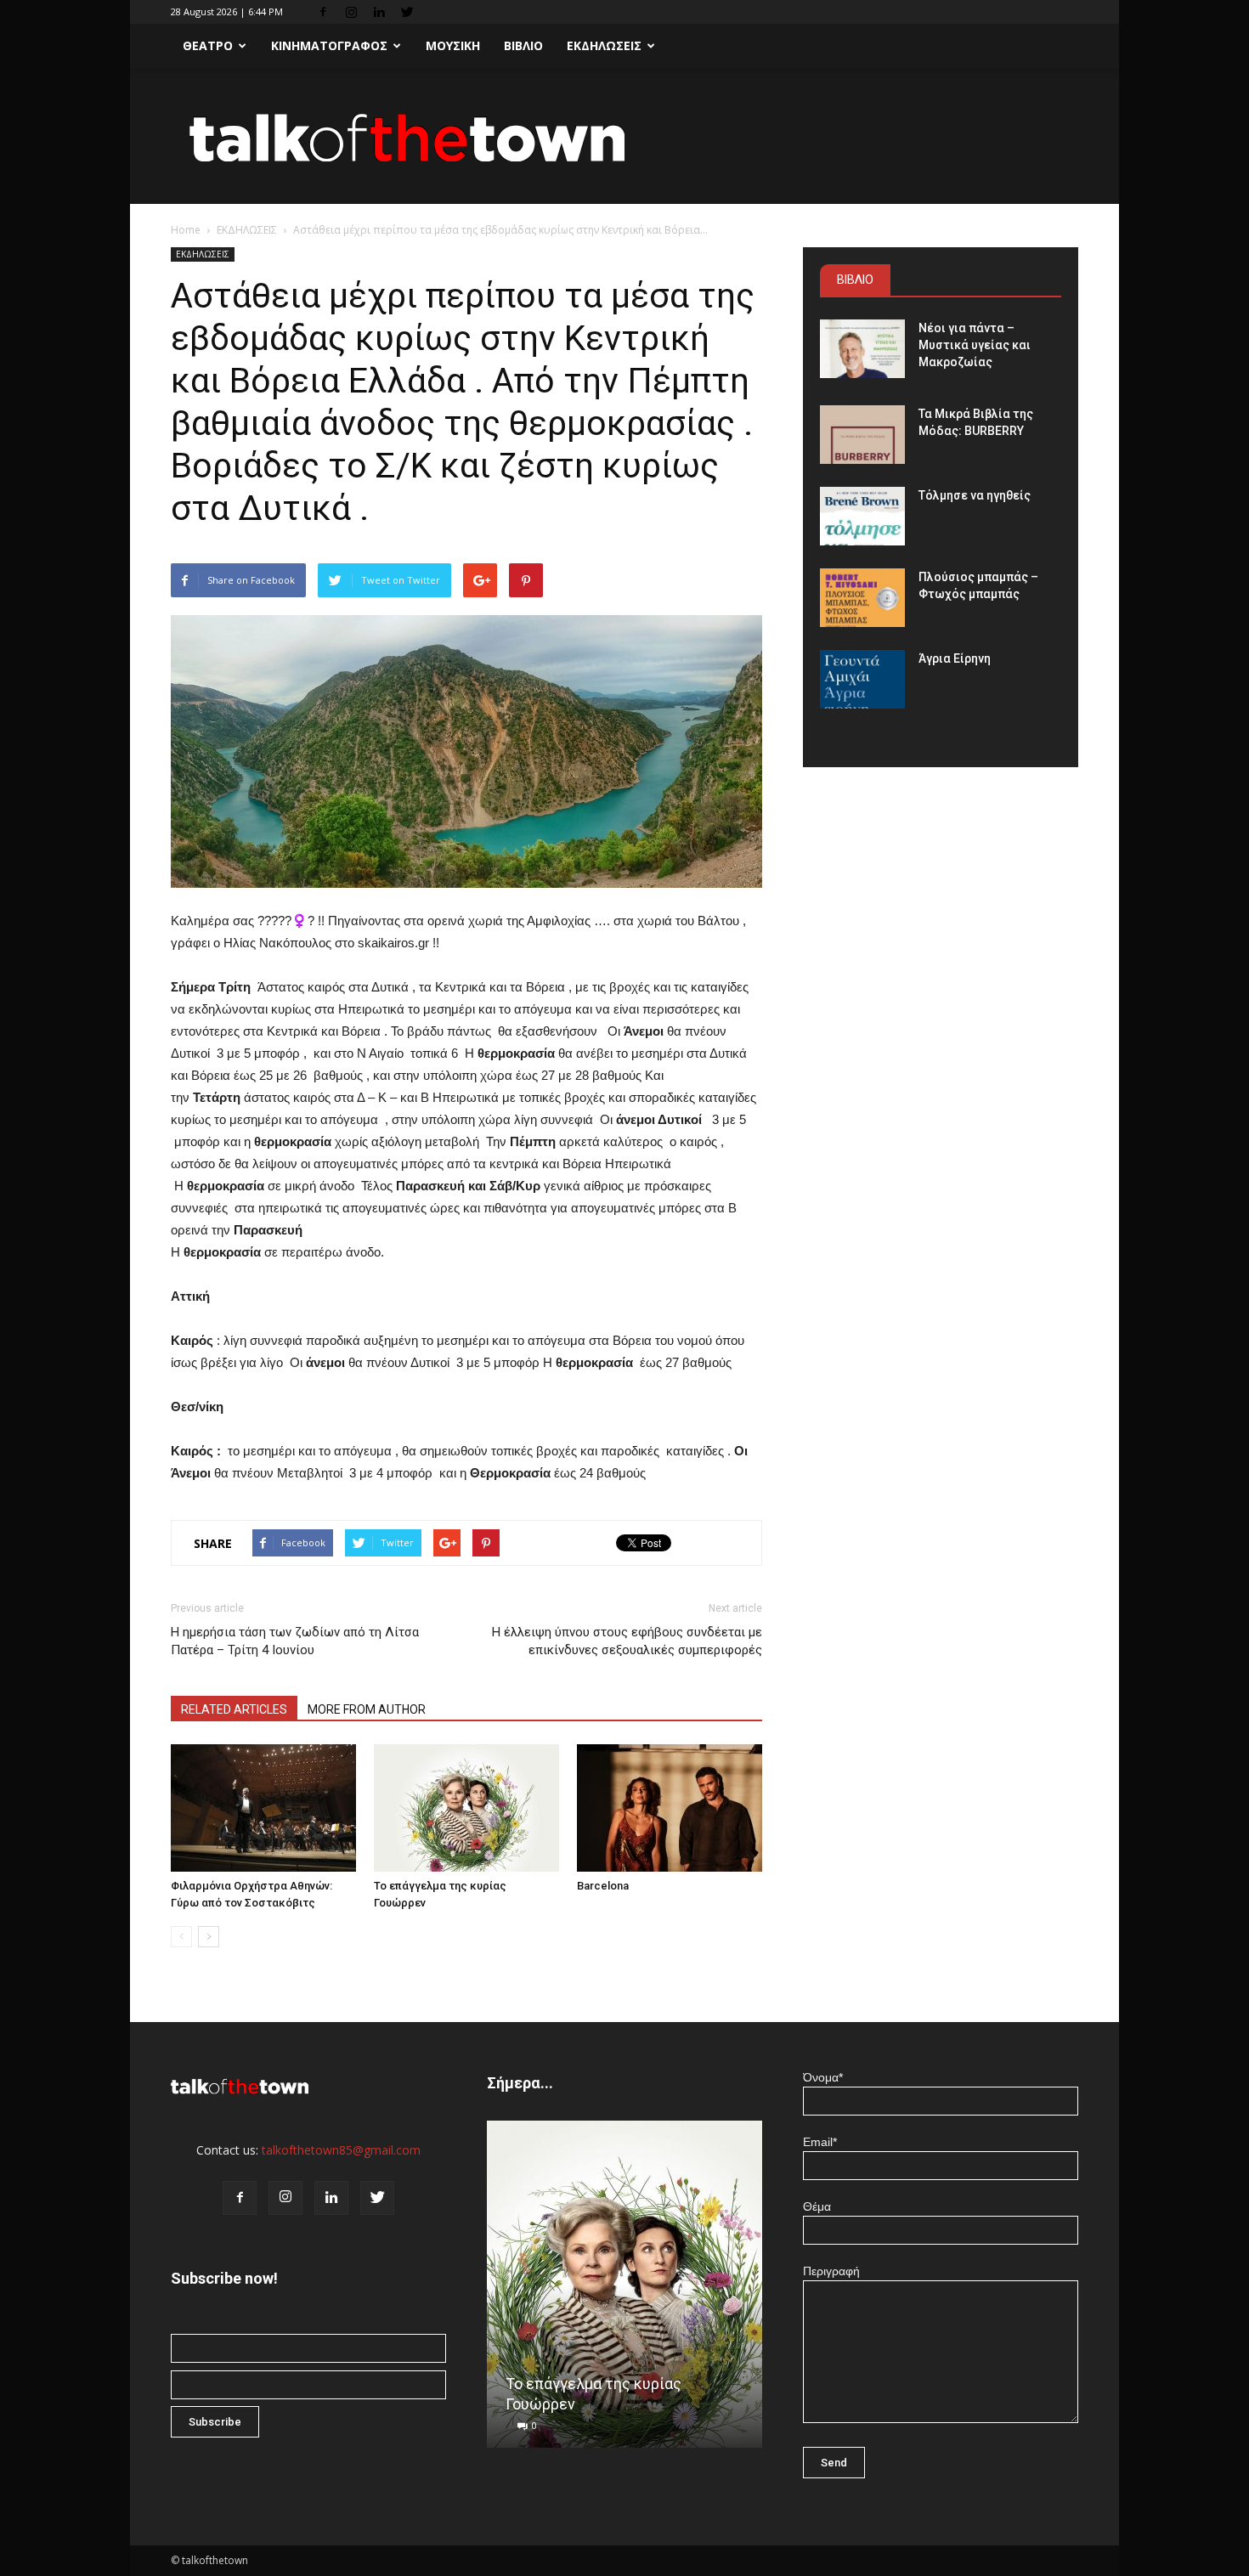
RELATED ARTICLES (234, 1709)
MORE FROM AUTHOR (367, 1709)
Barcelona (603, 1886)
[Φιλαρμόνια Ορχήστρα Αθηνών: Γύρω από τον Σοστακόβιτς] (263, 1808)
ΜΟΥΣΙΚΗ (453, 45)
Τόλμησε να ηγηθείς (975, 495)
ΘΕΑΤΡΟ (208, 45)
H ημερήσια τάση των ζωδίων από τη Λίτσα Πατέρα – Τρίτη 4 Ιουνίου (295, 1641)
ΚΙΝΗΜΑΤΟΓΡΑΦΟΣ (329, 45)
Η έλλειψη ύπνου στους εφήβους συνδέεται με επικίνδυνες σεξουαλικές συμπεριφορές (627, 1641)
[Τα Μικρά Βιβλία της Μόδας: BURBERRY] (862, 435)
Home (186, 230)
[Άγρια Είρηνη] (862, 679)
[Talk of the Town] (624, 137)
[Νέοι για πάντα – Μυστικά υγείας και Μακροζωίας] (862, 349)
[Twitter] (407, 12)
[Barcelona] (670, 1808)
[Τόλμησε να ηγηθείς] (862, 516)
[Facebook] (323, 12)
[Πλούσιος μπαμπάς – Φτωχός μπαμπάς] (862, 598)
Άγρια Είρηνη (955, 658)
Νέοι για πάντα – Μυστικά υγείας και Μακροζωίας (975, 345)
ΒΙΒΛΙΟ (523, 45)
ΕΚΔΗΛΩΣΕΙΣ (604, 45)
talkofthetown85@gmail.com (341, 2150)
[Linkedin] (379, 12)
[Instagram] (351, 12)
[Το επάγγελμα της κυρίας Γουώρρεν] (466, 1808)
